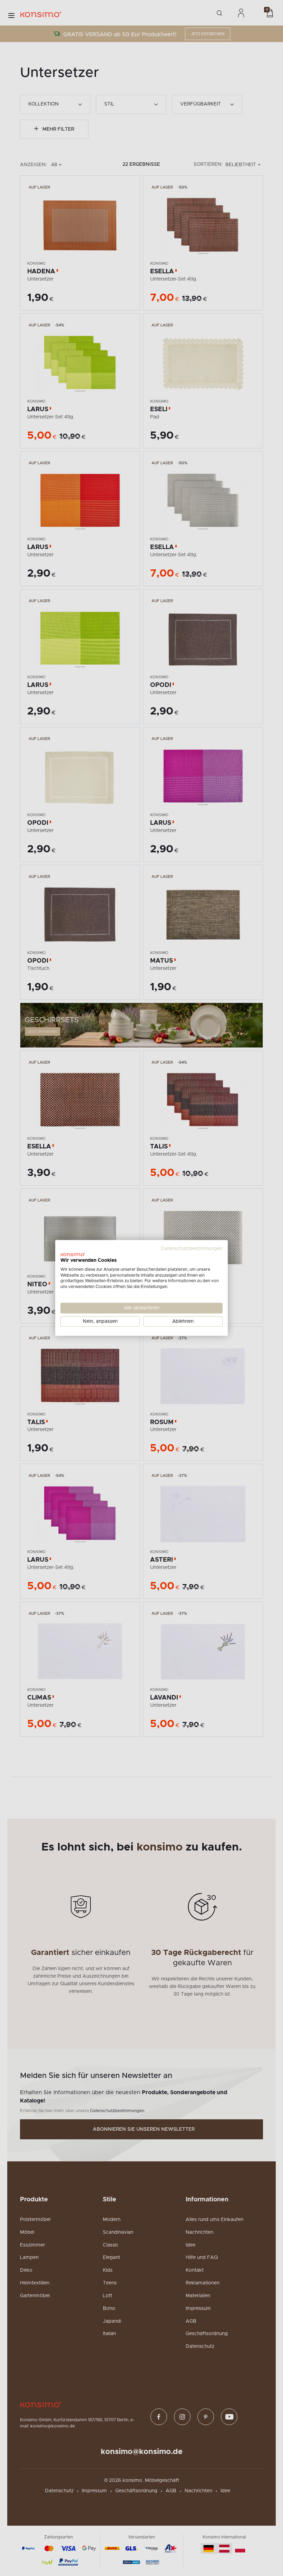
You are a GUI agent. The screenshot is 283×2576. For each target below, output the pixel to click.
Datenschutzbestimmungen (192, 1249)
